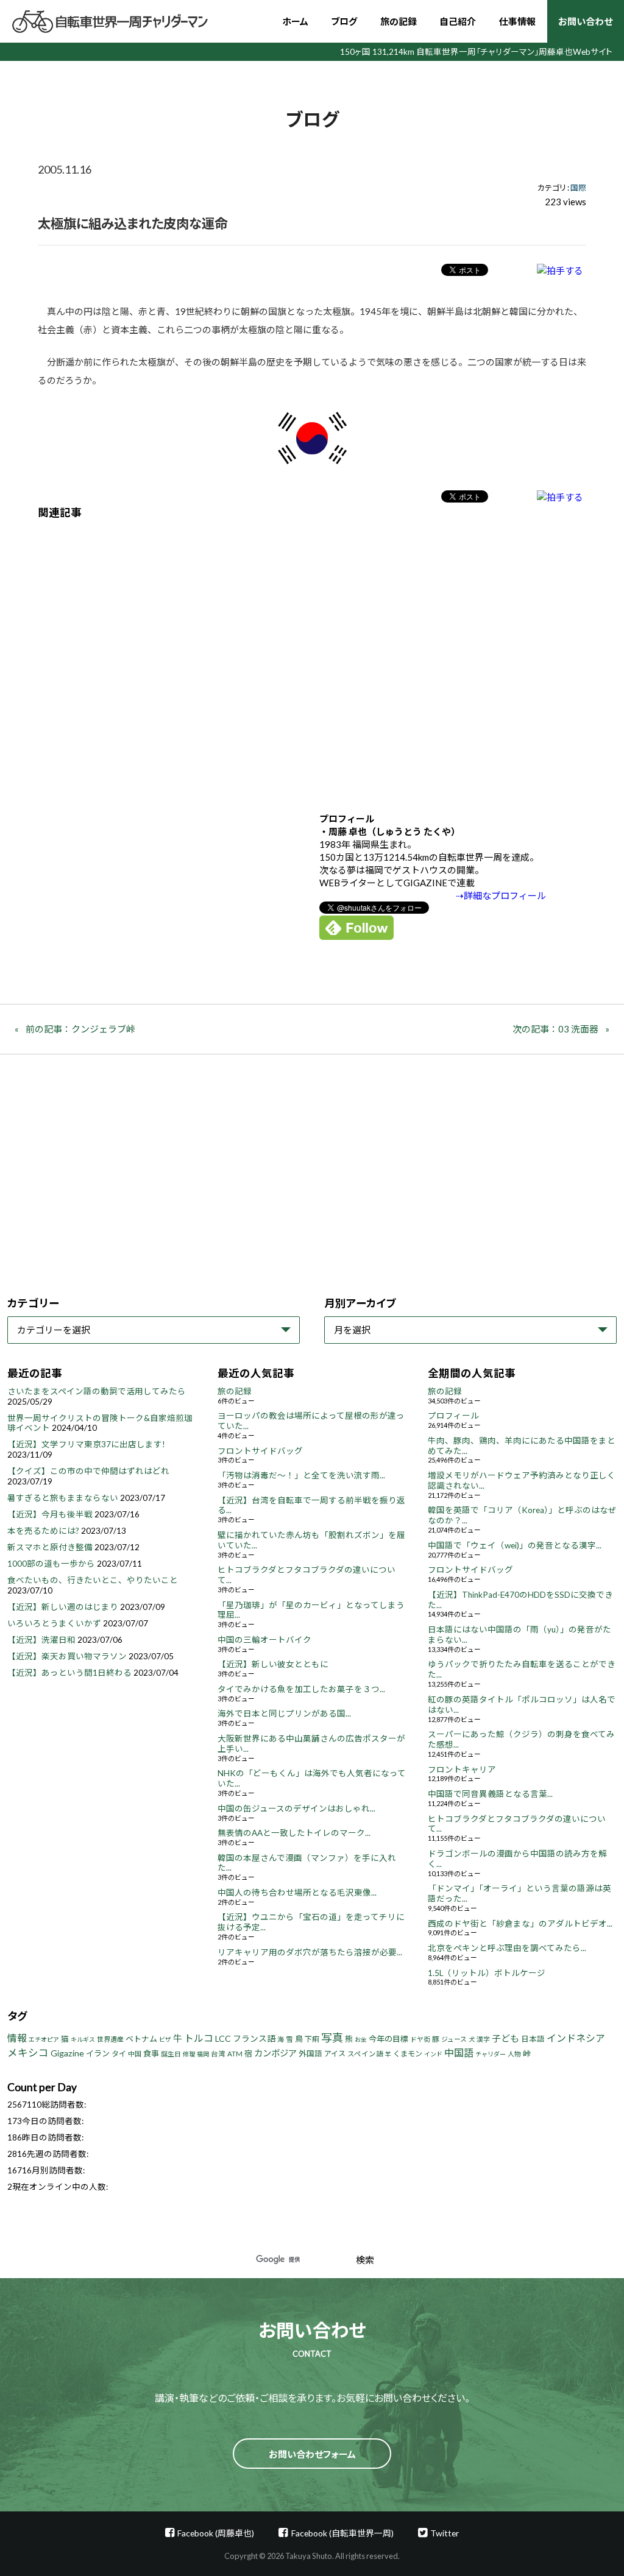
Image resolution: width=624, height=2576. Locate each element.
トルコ (199, 2038)
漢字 (483, 2039)
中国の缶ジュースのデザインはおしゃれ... (296, 1808)
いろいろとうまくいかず (54, 1623)
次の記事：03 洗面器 (555, 1029)
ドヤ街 (420, 2039)
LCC (223, 2038)
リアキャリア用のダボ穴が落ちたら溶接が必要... (310, 1952)
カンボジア (275, 2053)
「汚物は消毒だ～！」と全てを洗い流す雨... (301, 1475)
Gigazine (67, 2053)
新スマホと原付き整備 (50, 1547)
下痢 (312, 2039)
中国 (135, 2054)
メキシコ (28, 2053)
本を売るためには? (43, 1531)
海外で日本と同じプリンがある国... (284, 1713)
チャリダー (491, 2054)
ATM (235, 2054)
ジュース (454, 2039)
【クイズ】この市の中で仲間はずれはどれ (88, 1471)
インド (433, 2054)
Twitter (445, 2533)
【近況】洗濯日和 (41, 1640)
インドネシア (576, 2038)
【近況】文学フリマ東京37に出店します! (86, 1444)
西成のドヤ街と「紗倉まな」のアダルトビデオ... (520, 1924)
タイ (119, 2054)
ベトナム (141, 2039)
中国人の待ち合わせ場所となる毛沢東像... (297, 1893)
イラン (98, 2053)
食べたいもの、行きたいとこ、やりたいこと (93, 1580)
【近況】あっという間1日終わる (69, 1673)
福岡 (203, 2054)
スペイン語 (365, 2054)
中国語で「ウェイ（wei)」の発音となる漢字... (515, 1545)
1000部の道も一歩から (51, 1564)
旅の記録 (399, 21)
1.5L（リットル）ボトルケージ (487, 1973)
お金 (361, 2039)
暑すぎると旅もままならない (63, 1498)
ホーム (295, 21)
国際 (578, 188)
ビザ (165, 2039)
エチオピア (44, 2039)
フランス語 (254, 2038)
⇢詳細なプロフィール (501, 895)
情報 (17, 2038)
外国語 (310, 2054)
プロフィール (453, 1416)
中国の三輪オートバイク (264, 1640)
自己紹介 (458, 21)
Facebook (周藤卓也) (216, 2533)
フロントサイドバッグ (260, 1451)
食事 (151, 2053)
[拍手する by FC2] (560, 270)
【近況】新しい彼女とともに (273, 1664)
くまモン (408, 2054)
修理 (189, 2054)
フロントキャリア (462, 1770)
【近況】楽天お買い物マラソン (67, 1656)
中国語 (459, 2052)
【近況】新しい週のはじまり (63, 1607)
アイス (335, 2054)
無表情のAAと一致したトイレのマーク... (294, 1833)
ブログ (344, 21)
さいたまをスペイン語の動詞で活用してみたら (97, 1391)
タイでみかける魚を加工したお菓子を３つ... (301, 1689)
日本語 (533, 2039)
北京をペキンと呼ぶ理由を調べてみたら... (507, 1948)
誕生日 (171, 2054)
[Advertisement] (312, 657)
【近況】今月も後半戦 (50, 1514)
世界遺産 (110, 2039)
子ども (505, 2038)
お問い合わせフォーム (312, 2454)
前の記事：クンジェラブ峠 (80, 1029)
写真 (332, 2038)
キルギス (83, 2039)
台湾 (218, 2054)
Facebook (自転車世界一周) (342, 2533)
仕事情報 (517, 21)
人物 (514, 2054)
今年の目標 (388, 2039)
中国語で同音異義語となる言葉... (490, 1794)
